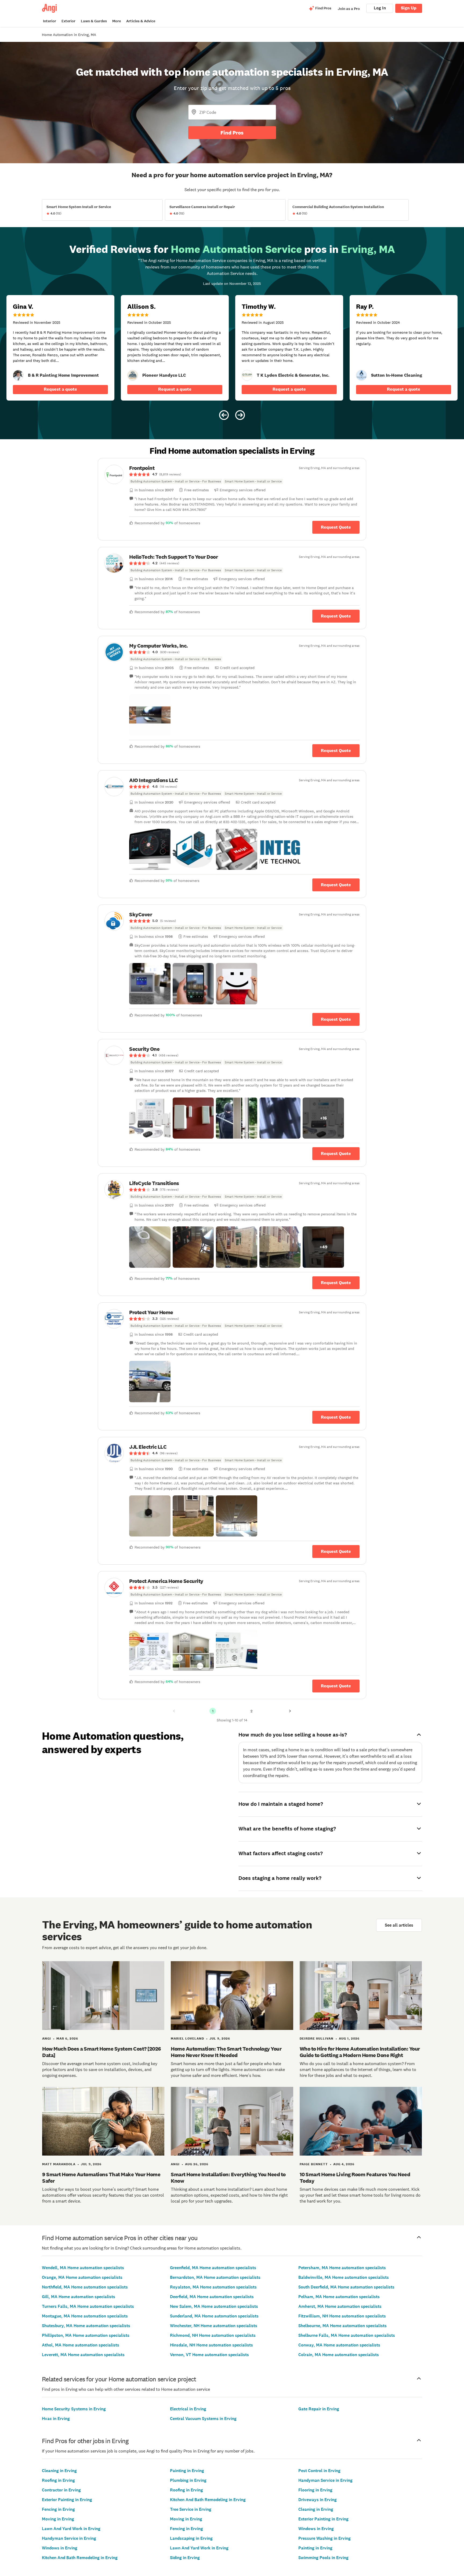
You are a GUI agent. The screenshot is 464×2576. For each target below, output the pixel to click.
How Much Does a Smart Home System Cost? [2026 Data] (102, 2052)
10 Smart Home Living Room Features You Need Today (355, 2178)
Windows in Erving (60, 2548)
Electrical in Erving (188, 2409)
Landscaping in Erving (191, 2538)
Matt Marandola (59, 2164)
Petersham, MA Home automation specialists (342, 2268)
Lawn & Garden (94, 21)
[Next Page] (290, 1711)
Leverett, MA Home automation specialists (83, 2355)
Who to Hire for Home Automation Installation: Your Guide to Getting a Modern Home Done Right (360, 2052)
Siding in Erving (185, 2558)
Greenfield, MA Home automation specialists (213, 2268)
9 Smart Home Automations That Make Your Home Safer (101, 2178)
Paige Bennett (314, 2164)
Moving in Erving (58, 2519)
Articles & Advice (141, 21)
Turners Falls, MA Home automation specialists (88, 2306)
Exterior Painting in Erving (67, 2500)
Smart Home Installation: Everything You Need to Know (228, 2178)
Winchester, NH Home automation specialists (214, 2326)
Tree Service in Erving (191, 2509)
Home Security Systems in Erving (74, 2409)
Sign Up (409, 8)
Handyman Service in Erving (69, 2538)
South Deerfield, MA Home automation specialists (346, 2287)
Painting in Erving (187, 2471)
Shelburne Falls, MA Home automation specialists (347, 2335)
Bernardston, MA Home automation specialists (215, 2277)
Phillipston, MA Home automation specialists (86, 2335)
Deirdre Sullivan (317, 2039)
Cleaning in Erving (59, 2471)
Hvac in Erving (56, 2419)
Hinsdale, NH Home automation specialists (211, 2345)
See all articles (399, 1925)
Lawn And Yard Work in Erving (71, 2529)
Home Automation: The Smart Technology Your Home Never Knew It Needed (226, 2052)
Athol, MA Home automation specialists (81, 2345)
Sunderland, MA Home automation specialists (214, 2316)
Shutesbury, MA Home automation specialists (86, 2326)
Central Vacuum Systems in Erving (203, 2419)
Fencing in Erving (58, 2509)
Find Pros (232, 133)
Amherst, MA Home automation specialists (340, 2306)
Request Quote (336, 527)
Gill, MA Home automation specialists (79, 2297)
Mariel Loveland (187, 2039)
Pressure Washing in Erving (325, 2538)
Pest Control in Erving (319, 2471)
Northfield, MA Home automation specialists (85, 2287)
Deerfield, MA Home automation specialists (212, 2297)
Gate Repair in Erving (319, 2409)
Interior (50, 21)
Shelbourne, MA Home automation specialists (342, 2326)
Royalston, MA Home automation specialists (213, 2287)
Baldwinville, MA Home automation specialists (344, 2277)
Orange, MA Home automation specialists (82, 2277)
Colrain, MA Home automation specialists (339, 2355)
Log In (380, 8)
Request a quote (60, 389)
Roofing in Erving (58, 2480)
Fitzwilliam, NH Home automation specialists (342, 2316)
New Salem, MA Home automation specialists (214, 2306)
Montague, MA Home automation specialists (85, 2316)
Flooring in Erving (315, 2490)
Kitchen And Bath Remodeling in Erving (80, 2558)
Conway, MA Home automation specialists (339, 2345)
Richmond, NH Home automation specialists (213, 2335)
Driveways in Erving (318, 2500)
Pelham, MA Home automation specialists (339, 2297)
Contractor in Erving (61, 2490)
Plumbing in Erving (188, 2480)
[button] (150, 715)
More (117, 21)
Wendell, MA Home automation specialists (83, 2268)
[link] (18, 375)
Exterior (68, 21)
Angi (47, 2039)
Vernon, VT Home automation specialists (209, 2355)
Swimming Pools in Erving (323, 2558)
